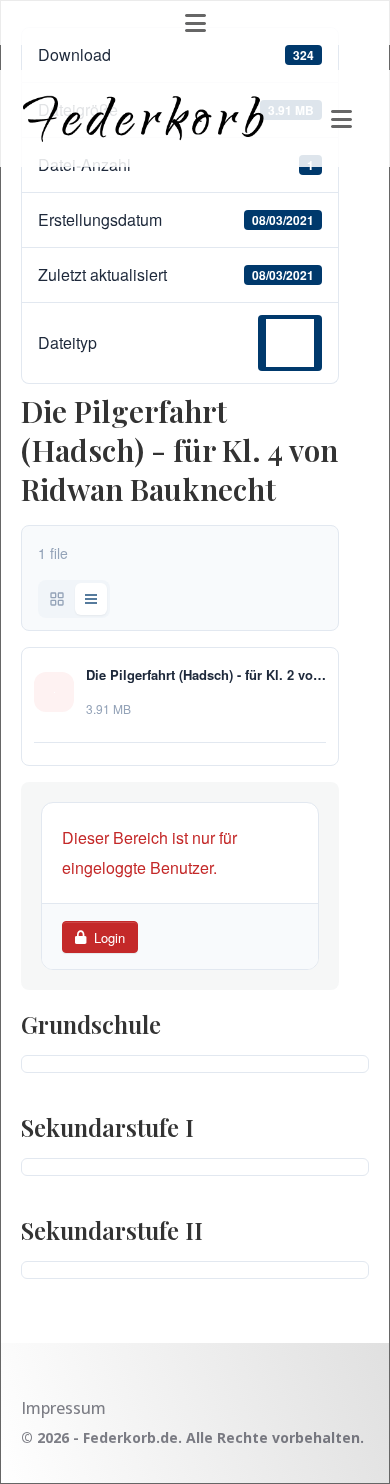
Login (109, 937)
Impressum (63, 1408)
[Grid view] (57, 599)
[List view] (91, 599)
